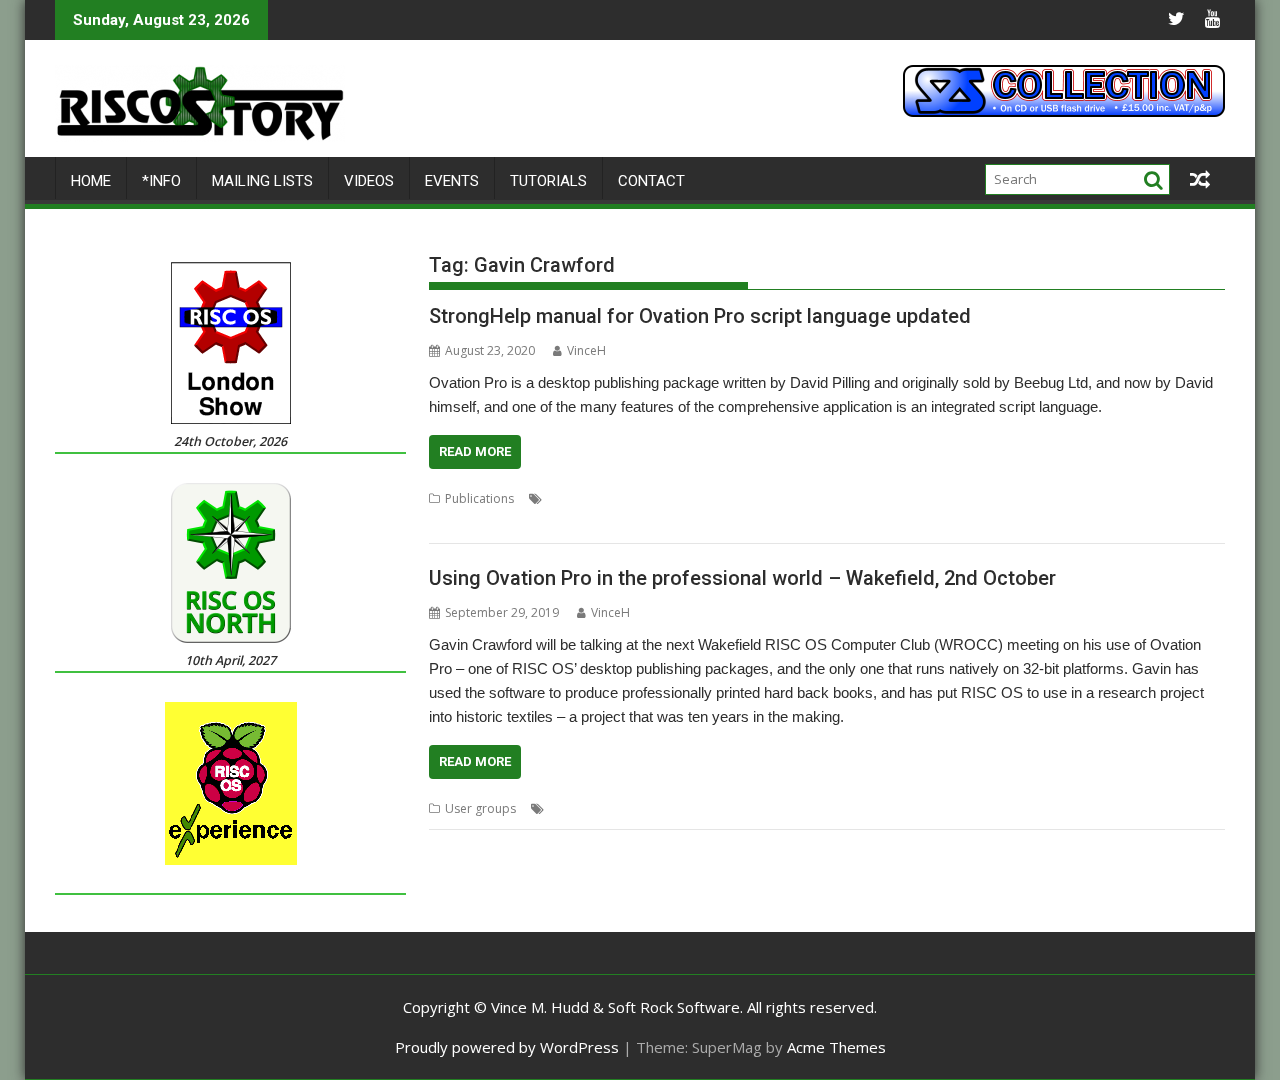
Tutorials (548, 181)
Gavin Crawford (959, 498)
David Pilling (627, 498)
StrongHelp (521, 522)
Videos (369, 181)
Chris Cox (576, 808)
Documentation (832, 498)
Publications (479, 498)
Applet (566, 498)
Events (452, 181)
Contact (651, 181)
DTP (895, 498)
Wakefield (940, 808)
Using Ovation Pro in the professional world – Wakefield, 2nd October (742, 578)
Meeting (730, 808)
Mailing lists (262, 181)
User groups (480, 808)
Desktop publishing (725, 498)
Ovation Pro (1095, 498)
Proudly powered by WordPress (507, 1047)
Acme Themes (836, 1047)
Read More (475, 451)
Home (91, 181)
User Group (870, 808)
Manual (1032, 498)
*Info (161, 181)
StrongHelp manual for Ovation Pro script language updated (700, 316)
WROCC (998, 808)
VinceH (586, 350)
